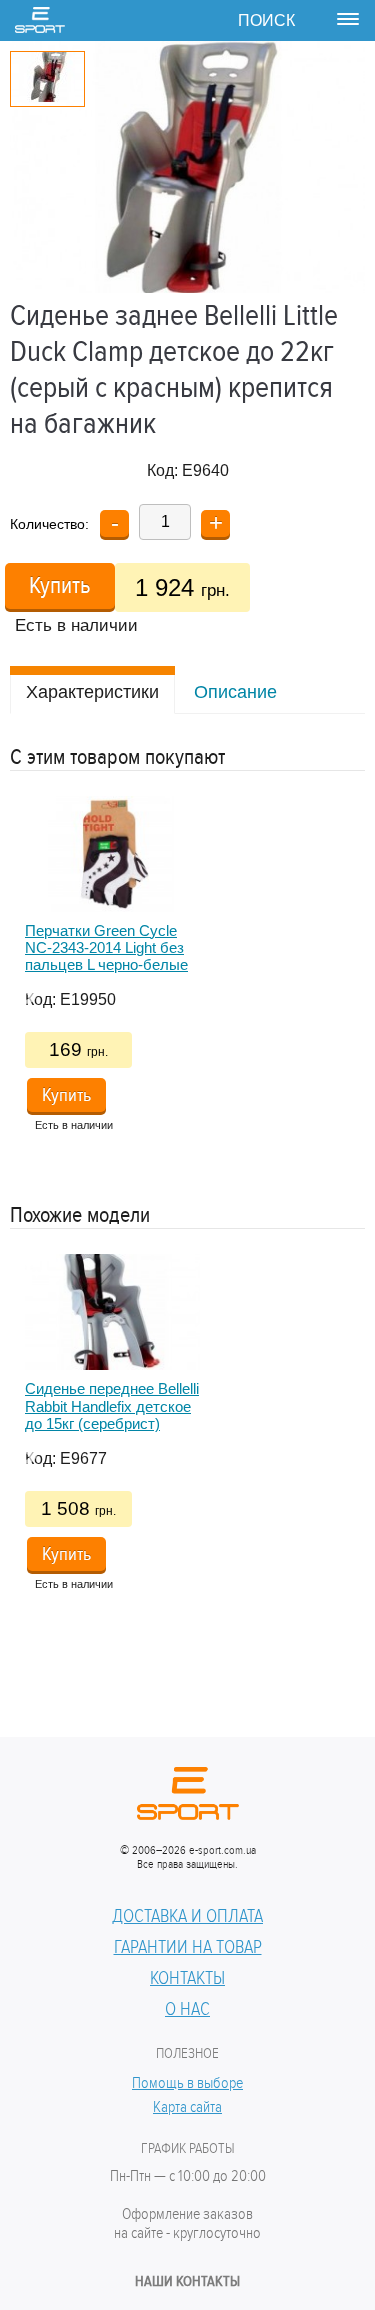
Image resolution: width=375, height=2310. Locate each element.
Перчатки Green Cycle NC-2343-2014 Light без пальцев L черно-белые (106, 948)
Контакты (187, 1978)
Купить (60, 586)
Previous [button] (20, 987)
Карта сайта (187, 2107)
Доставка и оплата (187, 1916)
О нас (187, 2009)
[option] (187, 971)
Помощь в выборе (187, 2083)
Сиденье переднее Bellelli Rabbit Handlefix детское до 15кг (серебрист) (112, 1406)
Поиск (266, 20)
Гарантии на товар (188, 1947)
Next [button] (345, 987)
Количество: (49, 524)
